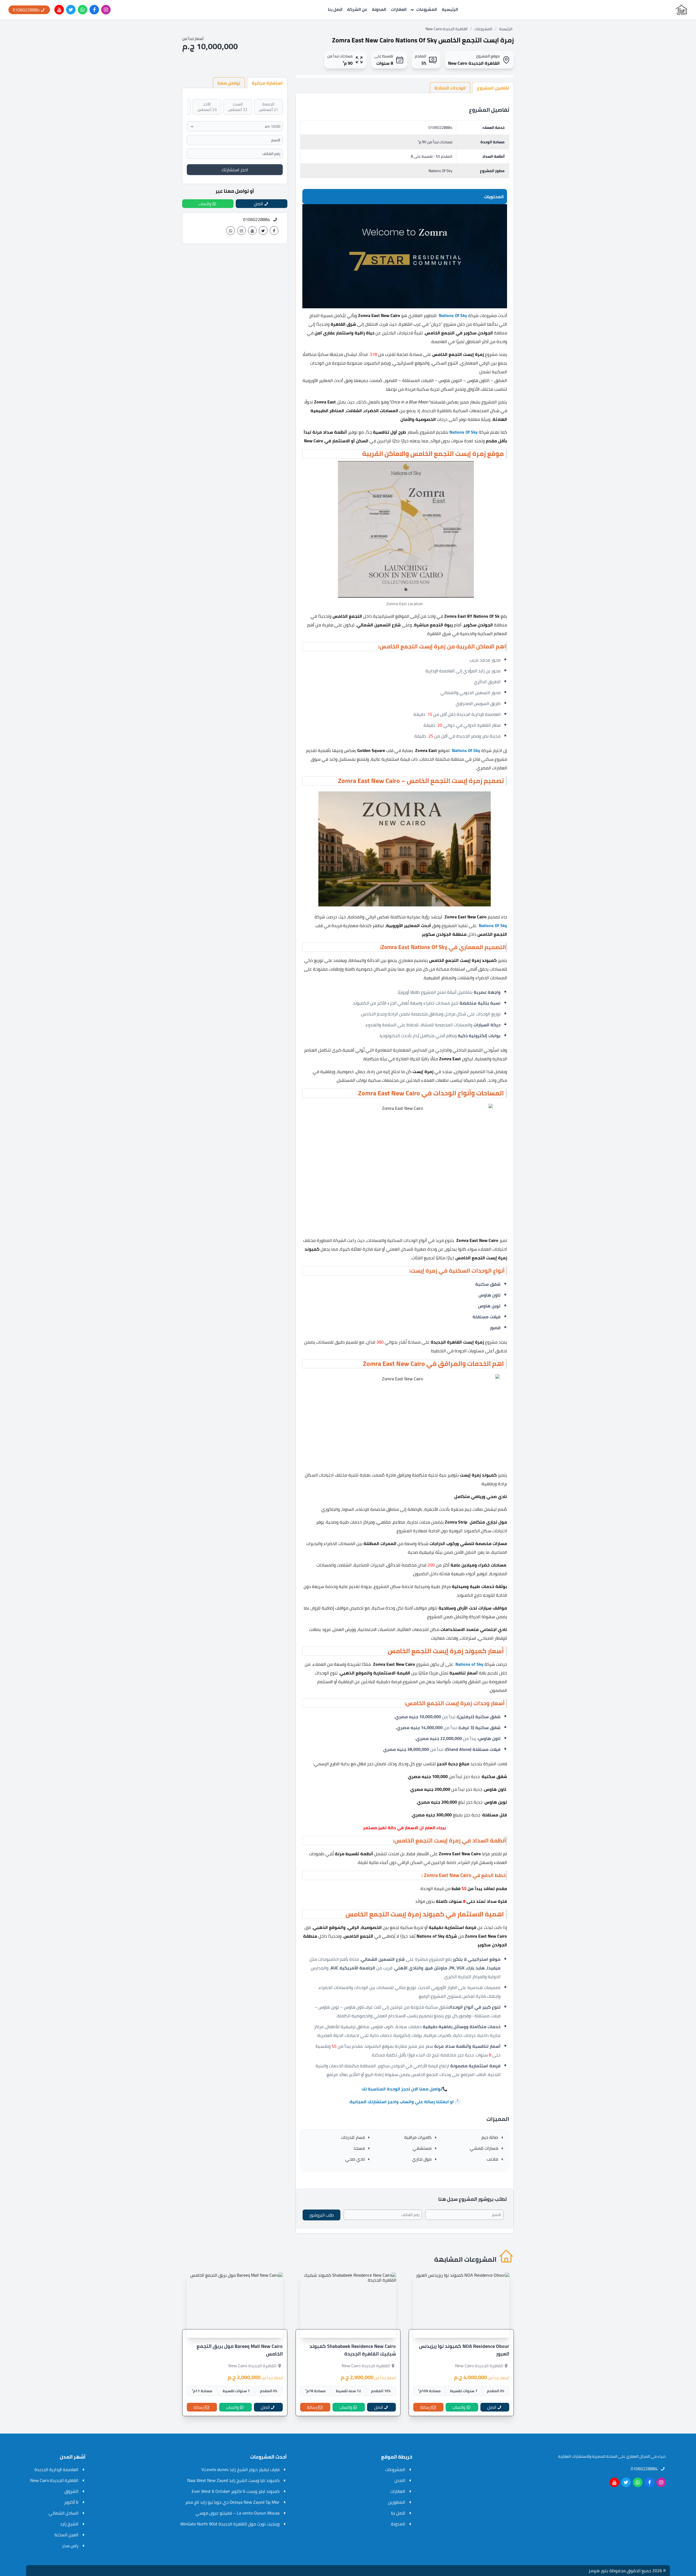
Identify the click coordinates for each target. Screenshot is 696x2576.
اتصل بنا (335, 10)
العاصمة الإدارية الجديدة (56, 2469)
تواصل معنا (229, 83)
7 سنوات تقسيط (464, 2391)
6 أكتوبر (71, 2502)
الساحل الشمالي (63, 2513)
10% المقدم (381, 2391)
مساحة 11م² (202, 2391)
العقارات (399, 10)
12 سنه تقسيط (349, 2391)
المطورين (397, 2502)
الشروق (71, 2491)
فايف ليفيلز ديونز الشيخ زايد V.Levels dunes (240, 2469)
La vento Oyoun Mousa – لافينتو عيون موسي (237, 2513)
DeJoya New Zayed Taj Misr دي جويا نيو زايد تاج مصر (232, 2502)
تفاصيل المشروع (493, 88)
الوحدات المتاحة (450, 88)
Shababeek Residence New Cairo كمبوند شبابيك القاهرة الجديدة (353, 2350)
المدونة (379, 10)
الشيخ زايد (69, 2524)
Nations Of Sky (440, 171)
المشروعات (427, 10)
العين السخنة (66, 2535)
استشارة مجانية (267, 83)
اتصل (492, 2407)
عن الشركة (357, 10)
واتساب (459, 2407)
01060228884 (440, 128)
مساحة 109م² (429, 2391)
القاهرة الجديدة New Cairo (447, 29)
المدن (400, 2480)
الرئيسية (450, 10)
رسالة (425, 2407)
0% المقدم (496, 2391)
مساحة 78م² (316, 2391)
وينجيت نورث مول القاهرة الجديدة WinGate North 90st (230, 2524)
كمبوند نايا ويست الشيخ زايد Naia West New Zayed (233, 2480)
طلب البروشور (321, 2215)
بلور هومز (598, 2571)
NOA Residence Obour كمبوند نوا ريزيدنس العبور (464, 2350)
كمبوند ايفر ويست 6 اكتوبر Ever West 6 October (236, 2491)
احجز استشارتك (235, 170)
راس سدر (70, 2546)
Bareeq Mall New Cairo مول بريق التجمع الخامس (240, 2350)
